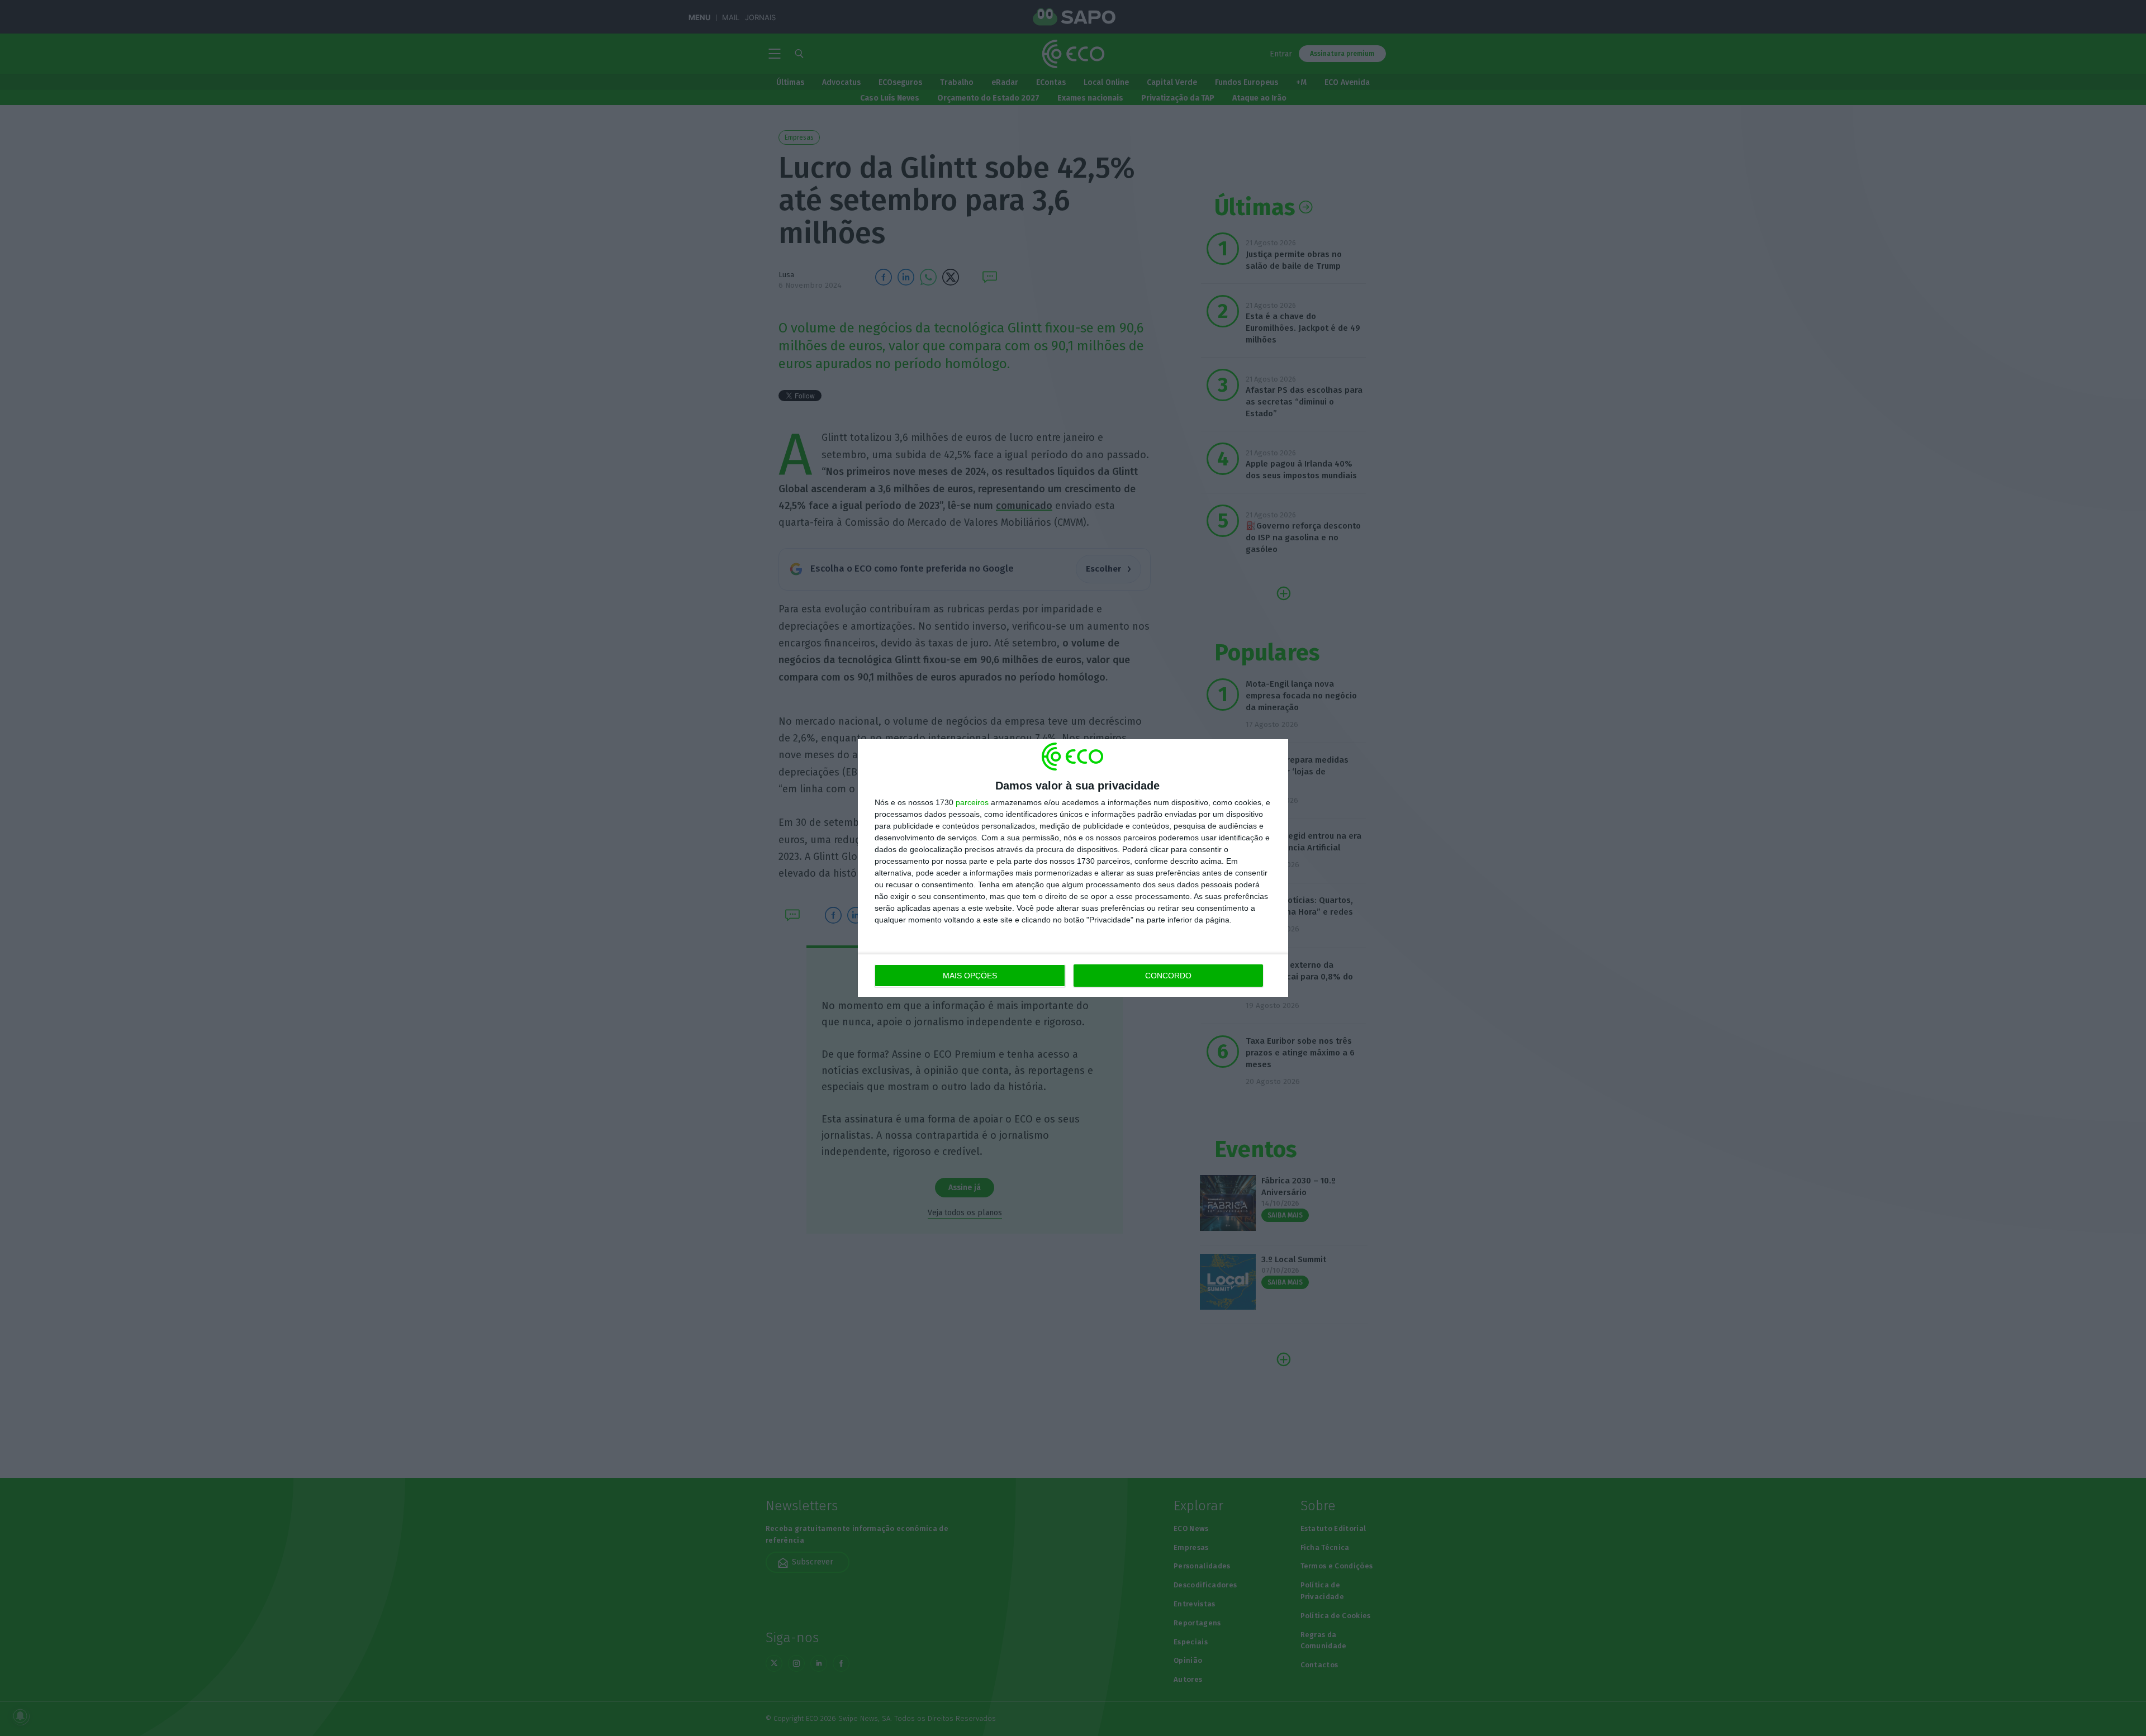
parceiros (972, 802)
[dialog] (1073, 868)
